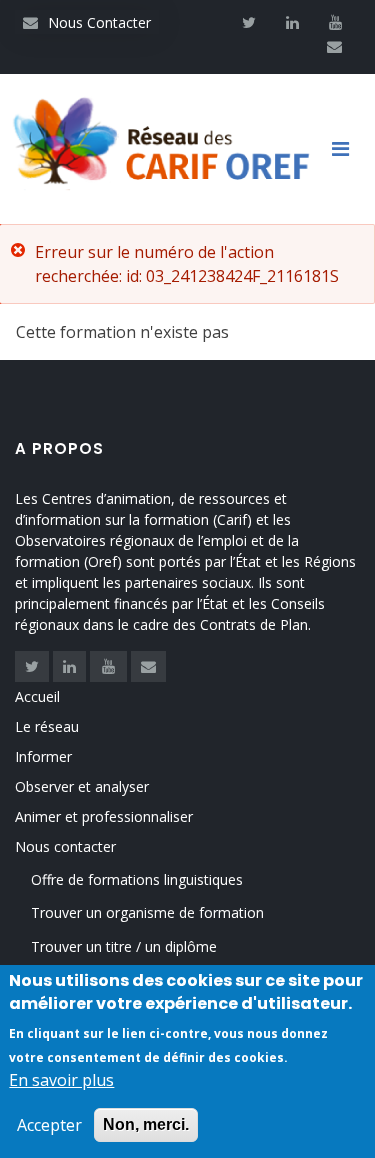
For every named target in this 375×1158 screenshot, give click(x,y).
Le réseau (47, 726)
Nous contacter (65, 846)
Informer (43, 756)
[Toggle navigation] (348, 149)
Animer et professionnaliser (104, 816)
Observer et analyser (82, 786)
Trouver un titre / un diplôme (124, 946)
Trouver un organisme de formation (147, 912)
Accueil (37, 696)
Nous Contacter (87, 22)
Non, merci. (146, 1124)
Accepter (49, 1125)
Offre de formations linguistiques (137, 879)
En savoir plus (61, 1080)
